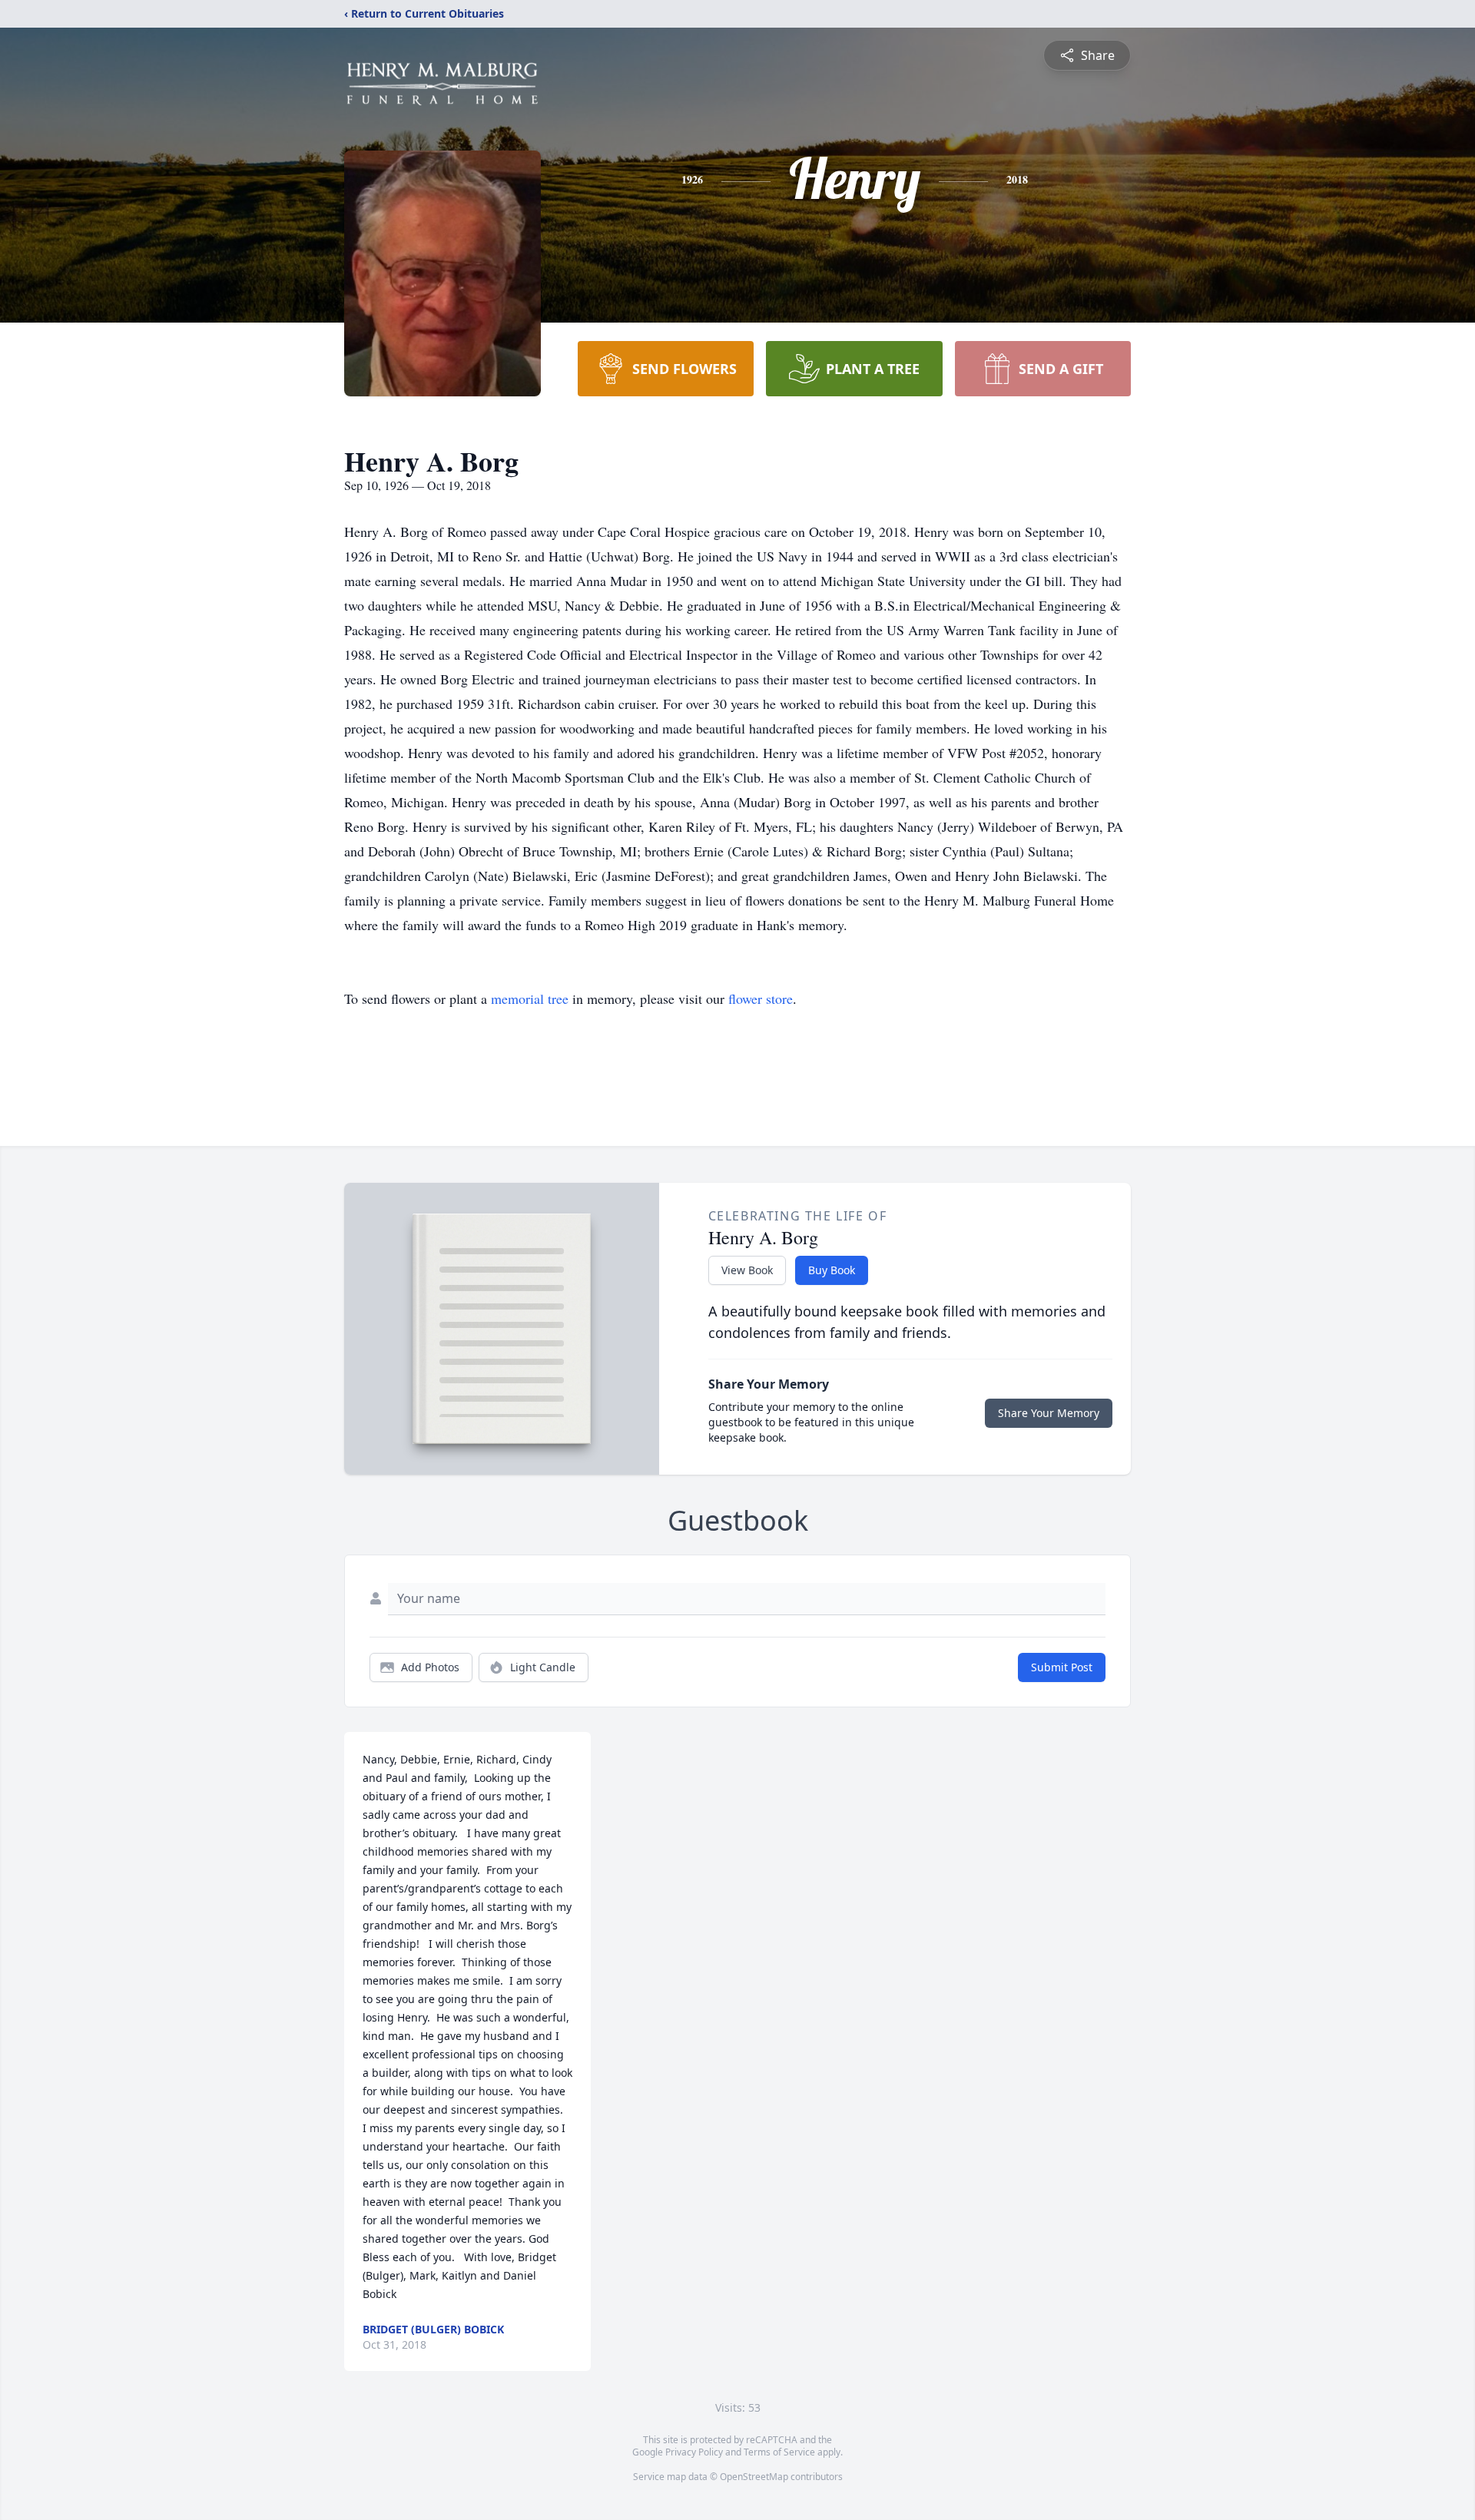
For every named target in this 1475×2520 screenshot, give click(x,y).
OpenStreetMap (754, 2477)
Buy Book (832, 1270)
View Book (747, 1270)
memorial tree (530, 998)
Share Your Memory (1049, 1413)
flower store (761, 998)
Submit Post (1062, 1667)
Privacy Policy (694, 2452)
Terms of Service (779, 2452)
